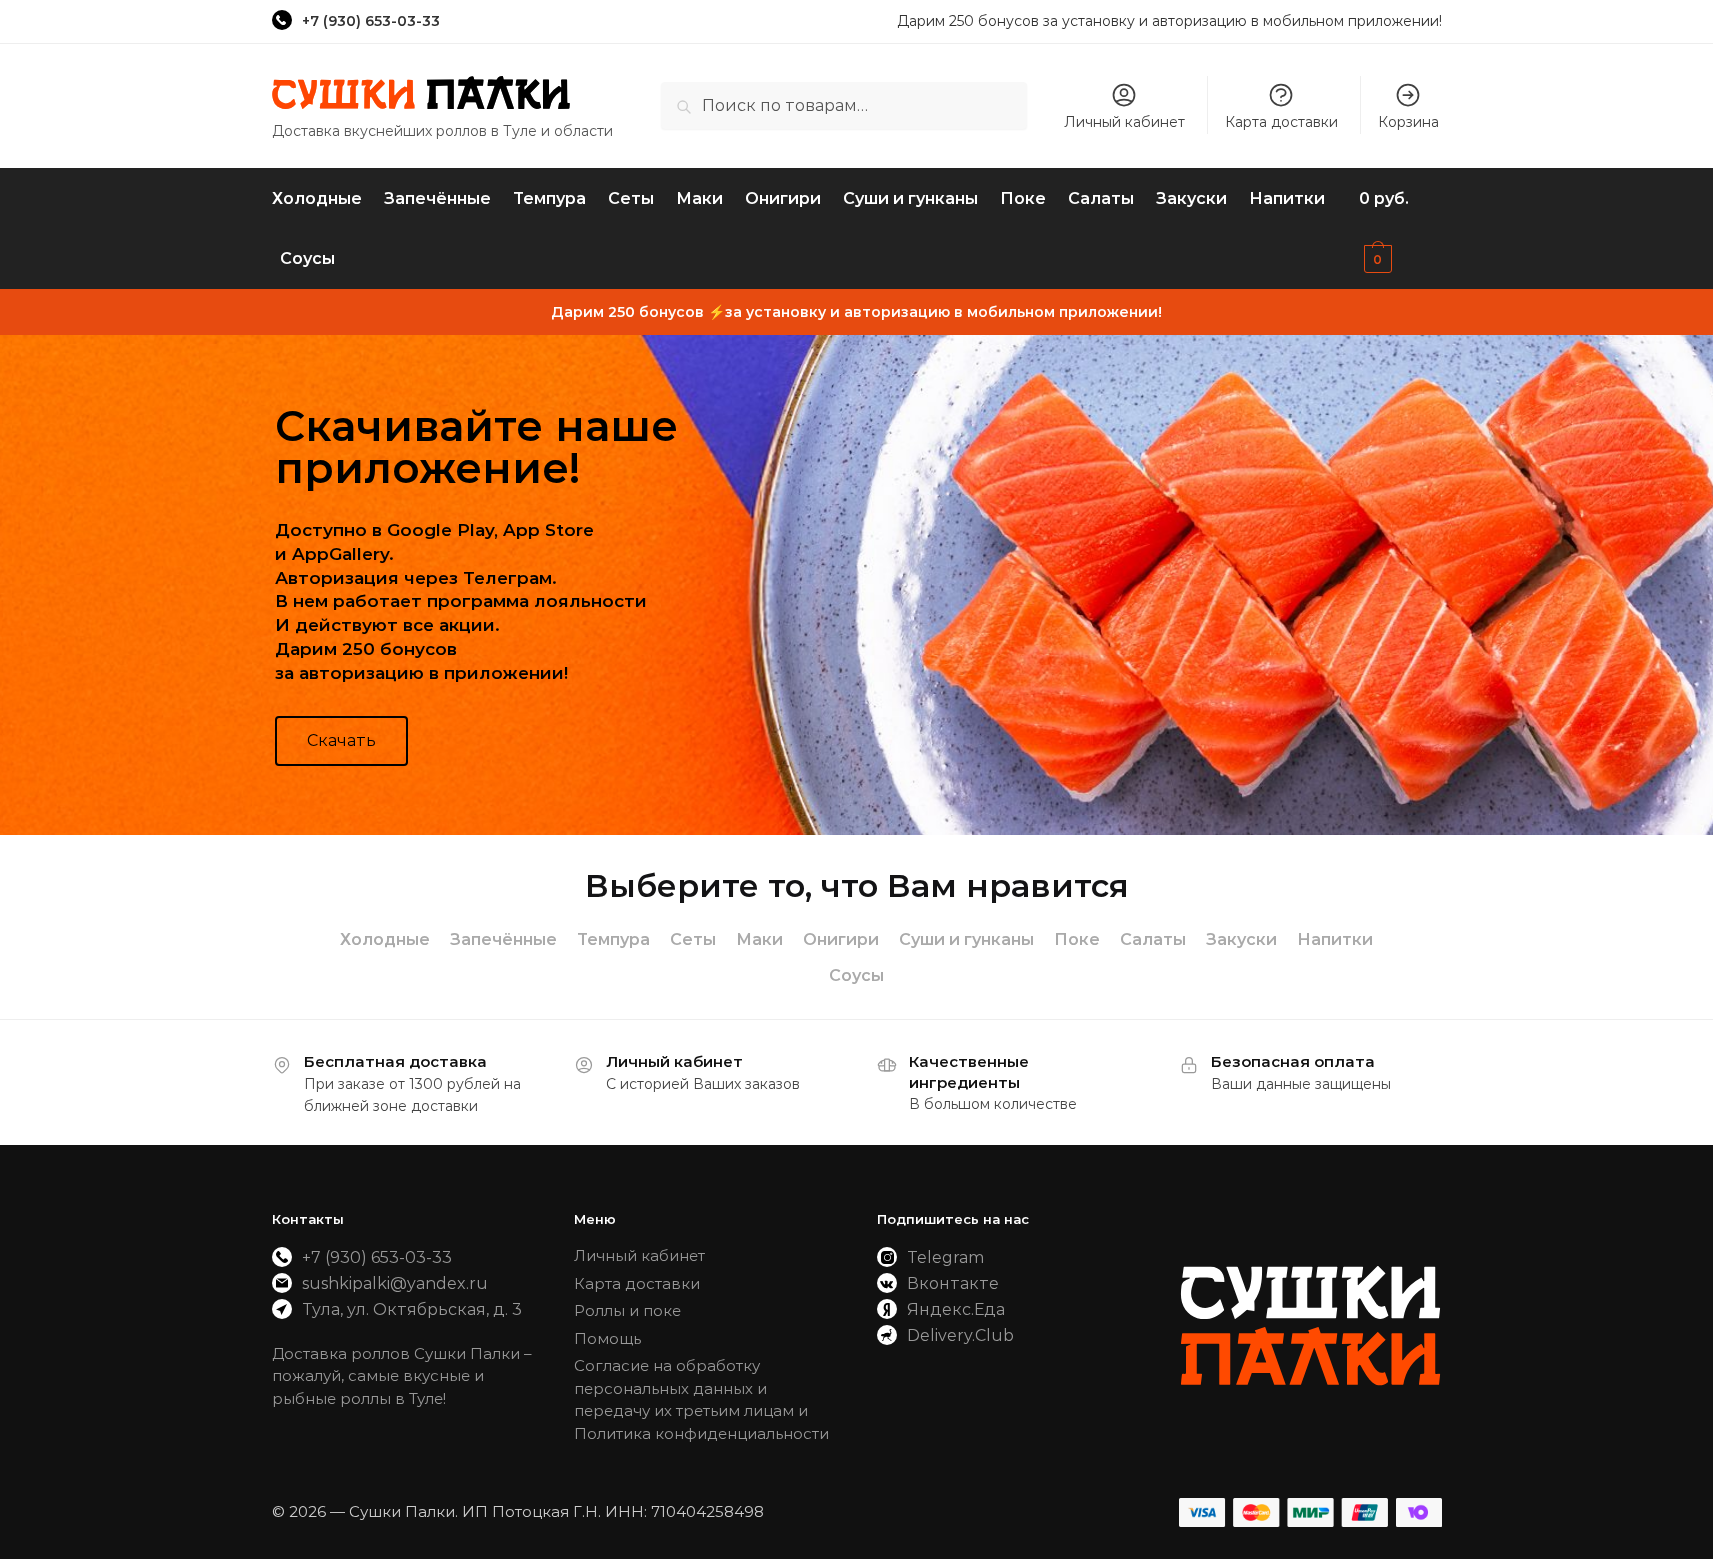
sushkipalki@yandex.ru (395, 1283)
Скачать (341, 740)
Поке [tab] (1077, 939)
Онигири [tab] (841, 939)
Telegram (945, 1257)
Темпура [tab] (613, 939)
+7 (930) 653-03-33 (371, 21)
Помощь (607, 1338)
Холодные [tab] (385, 939)
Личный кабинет (1124, 122)
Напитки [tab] (1335, 939)
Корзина (1408, 122)
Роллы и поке (627, 1310)
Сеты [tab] (693, 939)
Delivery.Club (960, 1335)
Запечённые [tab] (503, 939)
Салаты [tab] (1153, 939)
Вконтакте (953, 1283)
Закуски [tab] (1241, 939)
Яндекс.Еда (956, 1309)
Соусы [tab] (856, 975)
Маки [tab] (759, 939)
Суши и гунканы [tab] (966, 939)
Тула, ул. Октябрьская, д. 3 (412, 1309)
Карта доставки (1281, 122)
